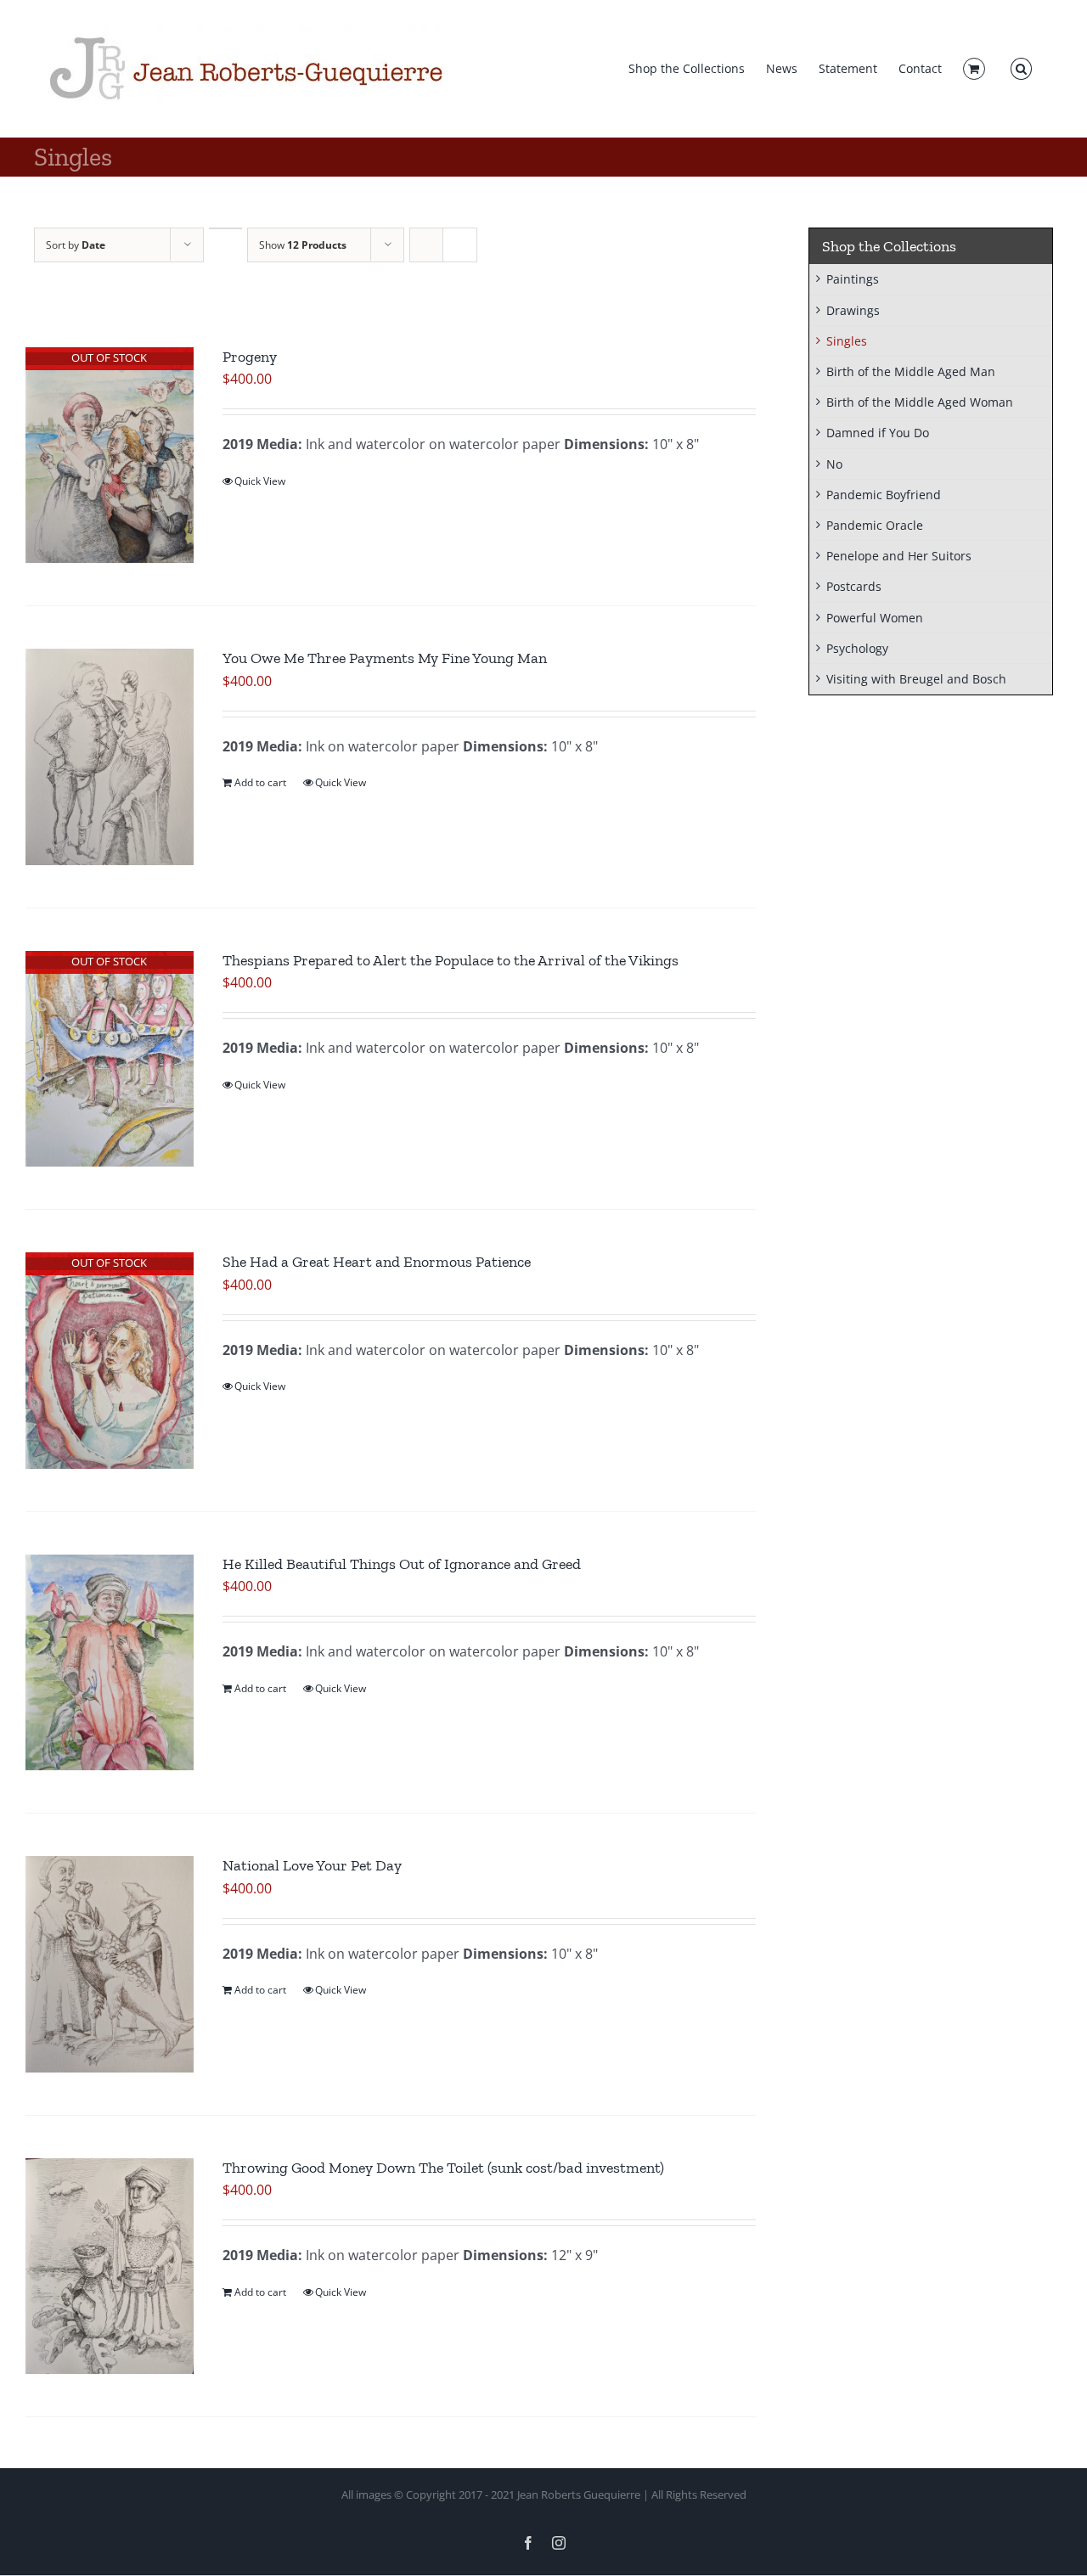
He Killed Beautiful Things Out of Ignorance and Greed (402, 1564)
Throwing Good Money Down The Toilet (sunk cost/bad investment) (443, 2168)
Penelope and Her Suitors (899, 556)
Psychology (857, 648)
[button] (1021, 69)
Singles (847, 341)
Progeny (251, 357)
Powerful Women (875, 618)
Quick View (260, 481)
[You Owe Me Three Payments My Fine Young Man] (110, 756)
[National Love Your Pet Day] (110, 1964)
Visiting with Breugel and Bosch (916, 679)
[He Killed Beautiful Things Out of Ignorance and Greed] (110, 1662)
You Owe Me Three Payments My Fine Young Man (385, 658)
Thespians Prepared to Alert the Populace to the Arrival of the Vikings (451, 960)
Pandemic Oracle (875, 525)
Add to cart (260, 782)
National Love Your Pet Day (312, 1865)
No (834, 464)
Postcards (854, 586)
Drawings (853, 310)
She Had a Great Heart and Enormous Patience (377, 1262)
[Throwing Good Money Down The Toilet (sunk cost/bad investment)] (110, 2266)
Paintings (853, 279)
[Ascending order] (225, 228)
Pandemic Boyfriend (884, 495)
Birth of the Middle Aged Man (911, 371)
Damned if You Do (878, 433)
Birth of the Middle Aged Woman (920, 402)
